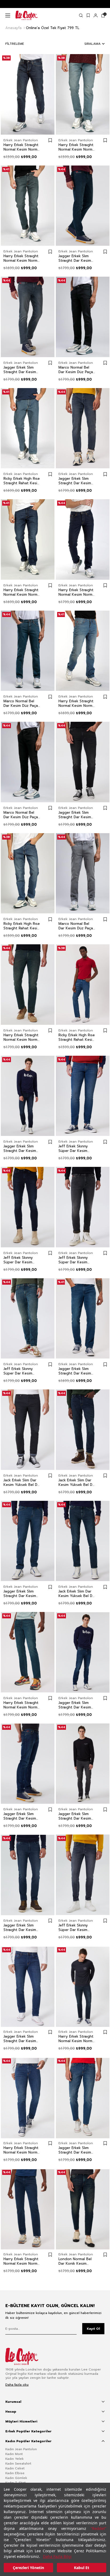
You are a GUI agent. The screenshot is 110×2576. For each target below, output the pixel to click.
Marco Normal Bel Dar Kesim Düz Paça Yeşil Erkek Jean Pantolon (21, 703)
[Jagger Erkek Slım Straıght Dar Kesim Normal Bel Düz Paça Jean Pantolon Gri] (28, 317)
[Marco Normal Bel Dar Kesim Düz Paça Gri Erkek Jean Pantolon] (83, 873)
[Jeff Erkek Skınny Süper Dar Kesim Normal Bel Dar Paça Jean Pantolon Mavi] (83, 1096)
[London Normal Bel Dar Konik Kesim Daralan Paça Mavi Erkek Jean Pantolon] (83, 2209)
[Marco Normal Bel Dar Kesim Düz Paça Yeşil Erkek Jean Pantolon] (28, 651)
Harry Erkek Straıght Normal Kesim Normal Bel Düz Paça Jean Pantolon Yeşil (22, 258)
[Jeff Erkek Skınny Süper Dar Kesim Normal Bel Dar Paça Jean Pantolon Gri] (83, 1207)
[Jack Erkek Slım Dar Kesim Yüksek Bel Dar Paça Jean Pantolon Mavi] (28, 1430)
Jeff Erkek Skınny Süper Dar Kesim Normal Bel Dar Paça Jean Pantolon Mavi (76, 1148)
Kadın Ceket (15, 2468)
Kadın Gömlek (16, 2478)
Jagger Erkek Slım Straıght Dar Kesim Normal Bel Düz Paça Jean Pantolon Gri (21, 370)
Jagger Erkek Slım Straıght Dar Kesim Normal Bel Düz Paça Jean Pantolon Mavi (21, 1148)
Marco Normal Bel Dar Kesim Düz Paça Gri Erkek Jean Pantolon (76, 926)
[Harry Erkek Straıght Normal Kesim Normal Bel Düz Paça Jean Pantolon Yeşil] (28, 206)
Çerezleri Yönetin (28, 2568)
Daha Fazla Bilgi (57, 2556)
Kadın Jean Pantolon (21, 2449)
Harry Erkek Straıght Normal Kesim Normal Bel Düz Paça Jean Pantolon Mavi (22, 147)
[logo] (26, 2356)
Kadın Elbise (15, 2473)
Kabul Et (82, 2568)
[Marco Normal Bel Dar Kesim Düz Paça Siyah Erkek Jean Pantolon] (83, 317)
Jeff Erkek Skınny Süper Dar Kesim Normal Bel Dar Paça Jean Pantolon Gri (76, 1260)
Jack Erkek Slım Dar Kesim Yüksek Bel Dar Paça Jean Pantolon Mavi (22, 1482)
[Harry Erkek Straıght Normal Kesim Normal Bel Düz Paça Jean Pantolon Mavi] (28, 94)
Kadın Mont (14, 2454)
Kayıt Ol (93, 2329)
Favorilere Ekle (50, 140)
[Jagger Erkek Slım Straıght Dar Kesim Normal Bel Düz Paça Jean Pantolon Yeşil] (83, 206)
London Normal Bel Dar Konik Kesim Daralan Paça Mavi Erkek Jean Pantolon (76, 2261)
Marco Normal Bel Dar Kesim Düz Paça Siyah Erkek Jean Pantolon (76, 370)
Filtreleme (15, 44)
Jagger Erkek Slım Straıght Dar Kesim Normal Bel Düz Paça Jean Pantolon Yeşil (76, 258)
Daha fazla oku (17, 2385)
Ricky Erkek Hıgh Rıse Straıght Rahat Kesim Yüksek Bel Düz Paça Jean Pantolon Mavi (22, 481)
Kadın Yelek (15, 2459)
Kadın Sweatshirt (18, 2464)
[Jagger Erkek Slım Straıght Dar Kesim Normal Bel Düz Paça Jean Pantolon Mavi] (28, 1096)
